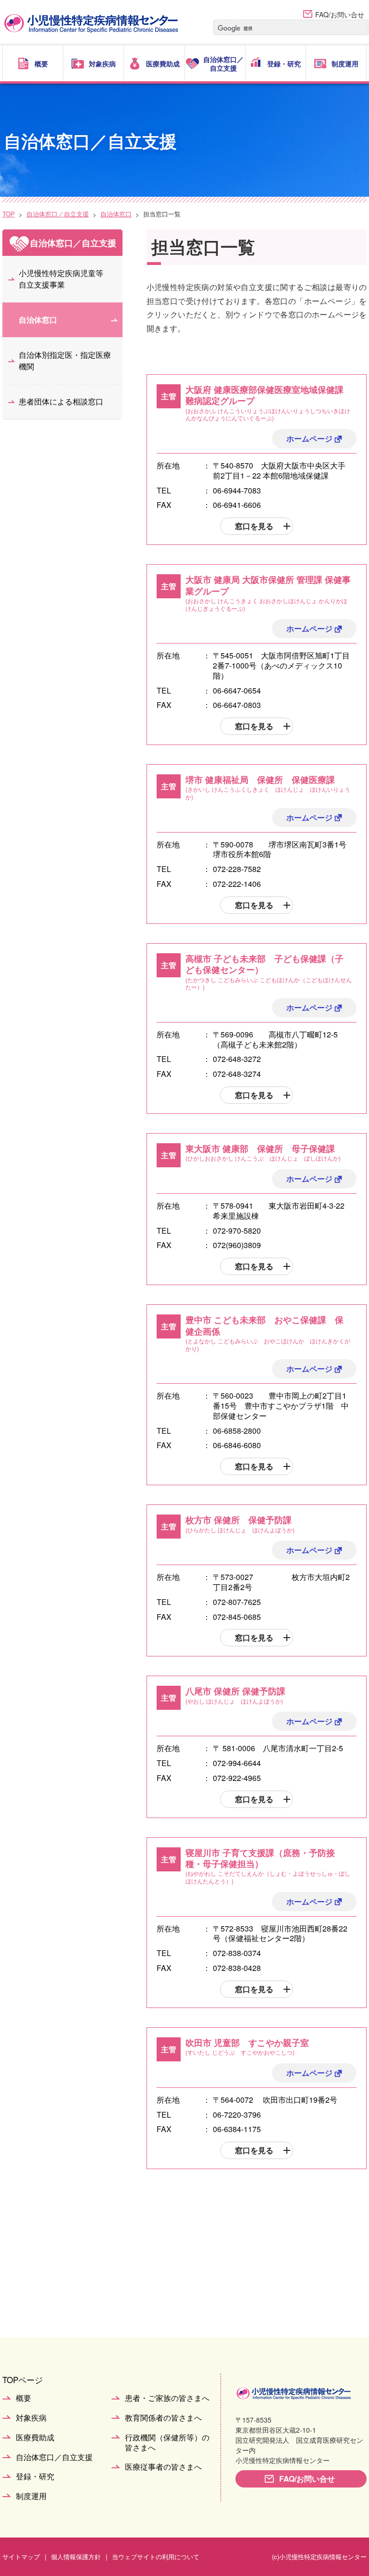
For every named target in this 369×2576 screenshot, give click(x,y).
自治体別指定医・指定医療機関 (65, 360)
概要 (24, 2398)
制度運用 (31, 2496)
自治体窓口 (116, 214)
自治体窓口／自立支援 (58, 214)
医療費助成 (35, 2438)
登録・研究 (35, 2477)
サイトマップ (21, 2557)
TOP (9, 214)
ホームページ (309, 438)
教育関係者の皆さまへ (163, 2418)
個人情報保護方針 (76, 2557)
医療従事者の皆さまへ (163, 2467)
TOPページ (23, 2380)
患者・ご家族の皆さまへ (167, 2398)
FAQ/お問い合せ (340, 14)
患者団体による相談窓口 (61, 401)
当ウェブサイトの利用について (156, 2557)
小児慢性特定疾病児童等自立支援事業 (61, 279)
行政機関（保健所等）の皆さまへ (167, 2443)
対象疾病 (31, 2418)
